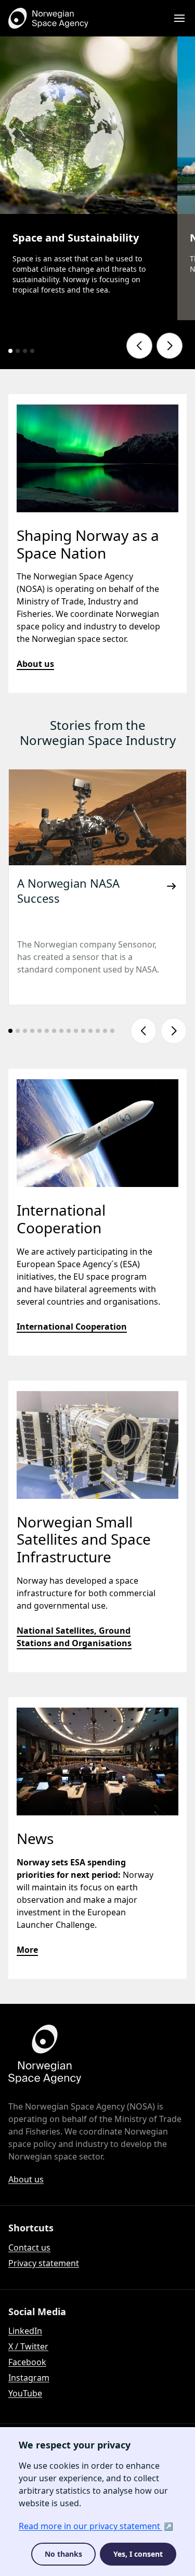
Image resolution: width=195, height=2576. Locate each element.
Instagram (29, 2378)
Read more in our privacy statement (90, 2526)
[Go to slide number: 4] (32, 351)
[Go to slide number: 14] (105, 1031)
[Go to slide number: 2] (18, 351)
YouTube (25, 2393)
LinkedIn (25, 2331)
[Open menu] (179, 18)
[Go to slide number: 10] (76, 1031)
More (27, 1950)
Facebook (27, 2362)
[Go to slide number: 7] (54, 1031)
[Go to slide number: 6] (47, 1031)
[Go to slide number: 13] (98, 1031)
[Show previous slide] (139, 346)
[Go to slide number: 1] (10, 351)
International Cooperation (72, 1327)
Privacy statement (44, 2263)
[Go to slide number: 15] (112, 1031)
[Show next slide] (170, 346)
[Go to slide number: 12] (90, 1031)
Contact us (29, 2247)
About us (35, 664)
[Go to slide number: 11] (83, 1031)
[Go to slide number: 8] (61, 1031)
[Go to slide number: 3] (25, 351)
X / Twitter (28, 2346)
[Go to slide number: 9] (69, 1031)
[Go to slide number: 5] (40, 1031)
